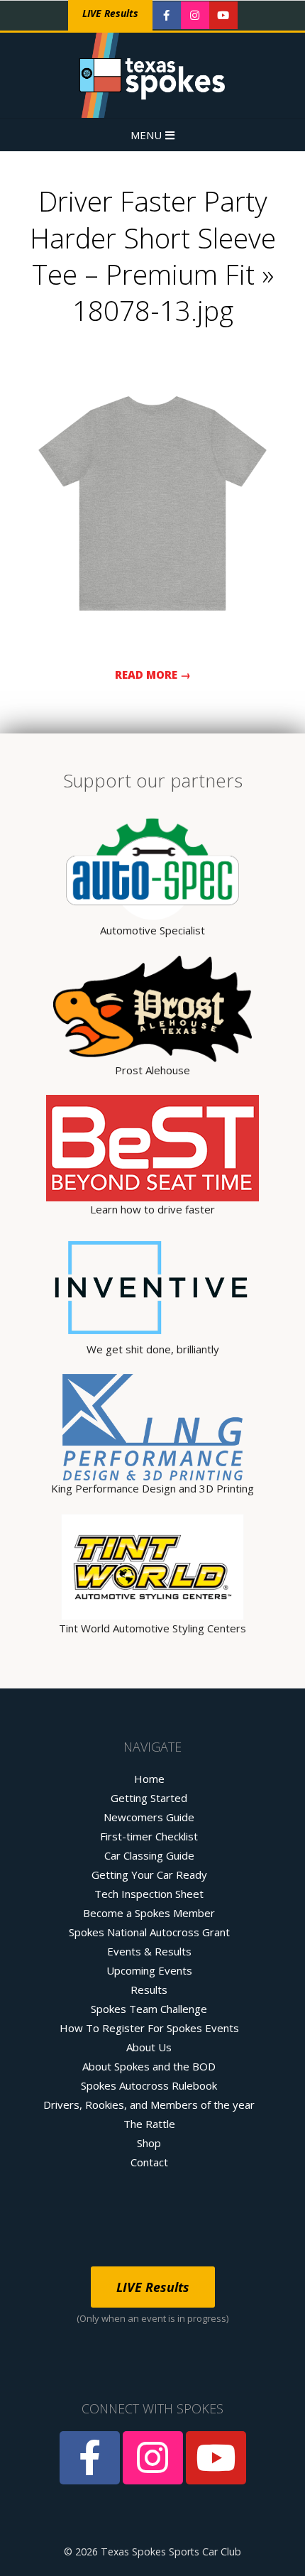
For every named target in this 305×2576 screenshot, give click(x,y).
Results (149, 1990)
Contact (149, 2162)
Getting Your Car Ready (149, 1874)
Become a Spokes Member (149, 1913)
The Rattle (149, 2124)
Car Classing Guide (149, 1855)
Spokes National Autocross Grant (149, 1932)
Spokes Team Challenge (149, 2009)
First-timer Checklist (149, 1836)
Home (149, 1779)
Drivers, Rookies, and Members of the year (149, 2105)
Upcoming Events (149, 1970)
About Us (149, 2047)
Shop (149, 2143)
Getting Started (149, 1798)
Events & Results (149, 1951)
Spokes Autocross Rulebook (149, 2085)
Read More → (153, 675)
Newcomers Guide (149, 1817)
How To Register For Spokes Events (149, 2028)
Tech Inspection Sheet (149, 1894)
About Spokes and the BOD (149, 2066)
